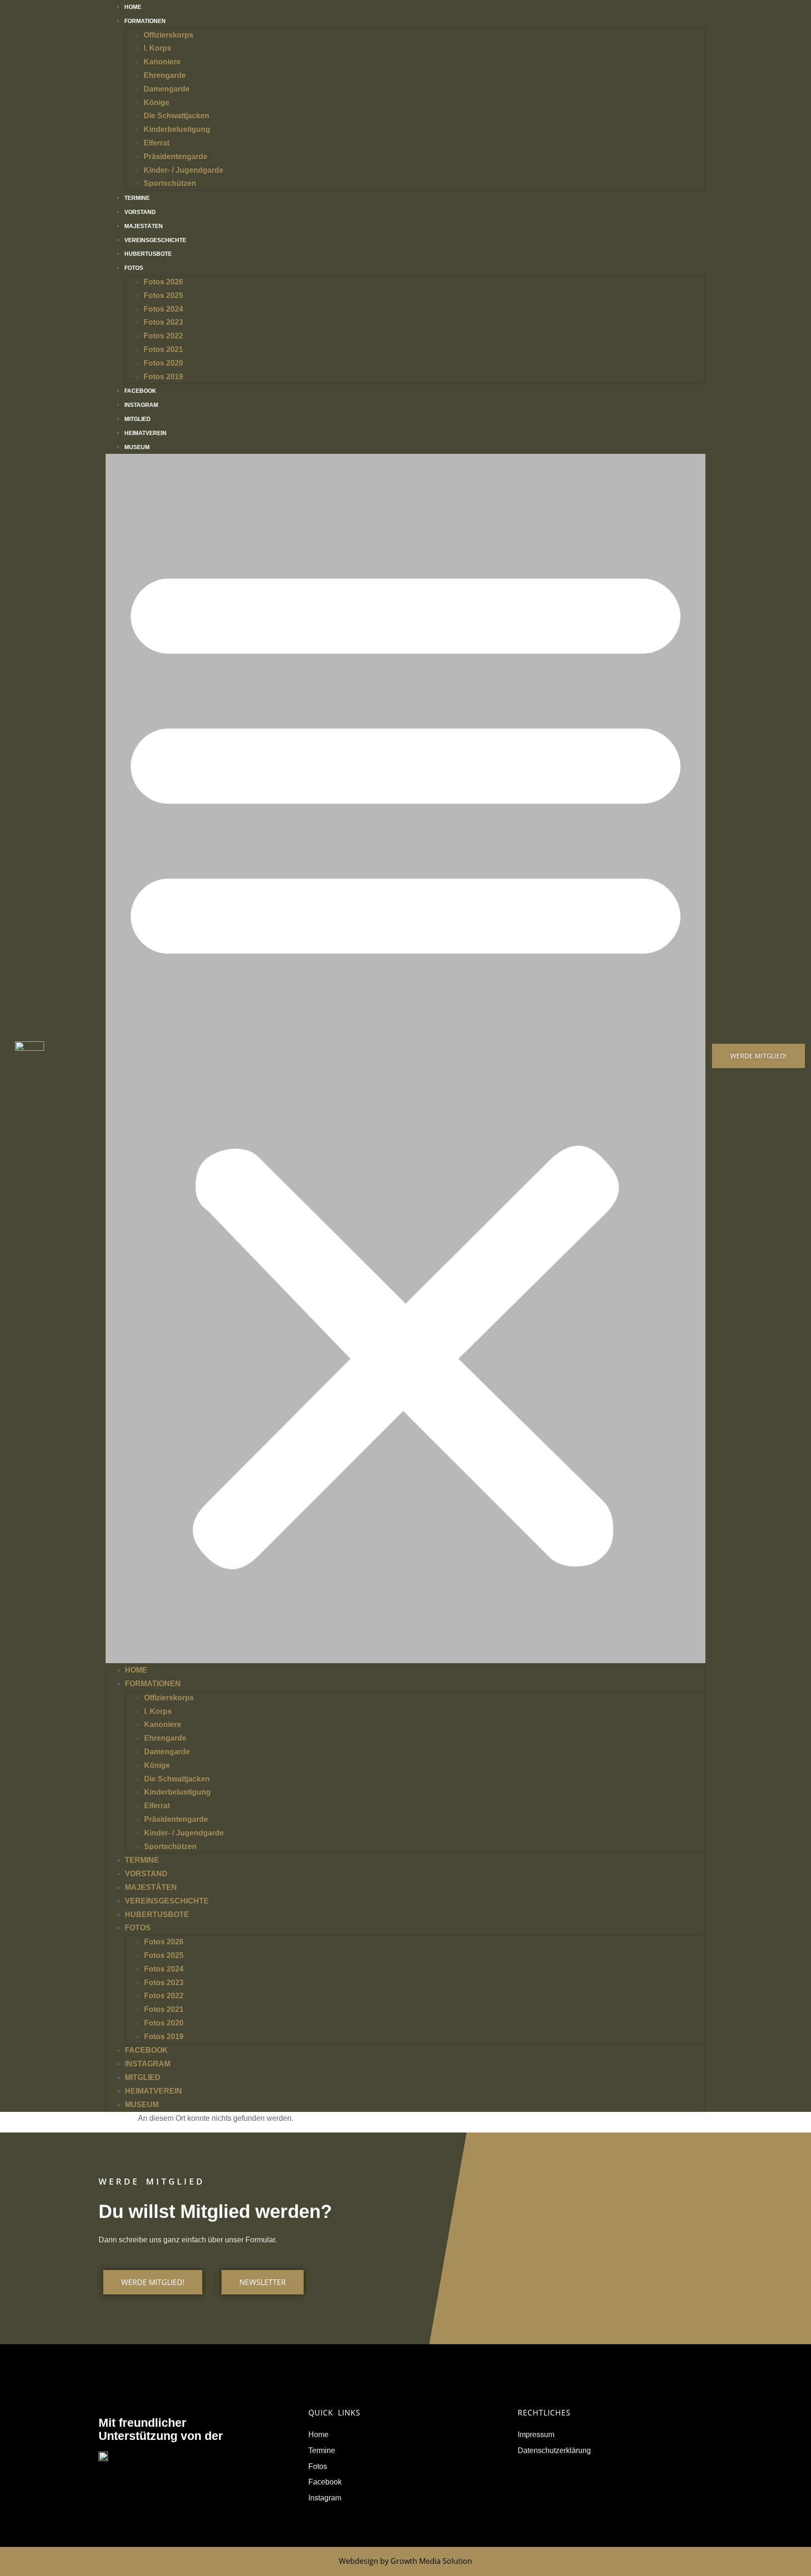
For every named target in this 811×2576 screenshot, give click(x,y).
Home (136, 1670)
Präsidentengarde (176, 157)
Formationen (145, 21)
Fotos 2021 (163, 349)
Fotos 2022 (163, 336)
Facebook (146, 2050)
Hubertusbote (148, 254)
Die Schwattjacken (176, 116)
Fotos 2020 (163, 363)
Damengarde (167, 89)
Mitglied (143, 2077)
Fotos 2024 (163, 309)
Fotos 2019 (163, 377)
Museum (137, 447)
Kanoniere (162, 62)
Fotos (134, 268)
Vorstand (146, 1874)
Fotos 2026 (163, 282)
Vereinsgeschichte (167, 1901)
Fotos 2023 (163, 322)
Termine (142, 1860)
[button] (406, 1059)
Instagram (148, 2064)
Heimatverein (153, 2091)
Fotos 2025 (163, 295)
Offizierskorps (168, 35)
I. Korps (157, 48)
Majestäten (151, 1887)
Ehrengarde (165, 75)
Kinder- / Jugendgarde (184, 170)
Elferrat (157, 143)
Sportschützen (170, 183)
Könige (157, 103)
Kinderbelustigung (177, 129)
